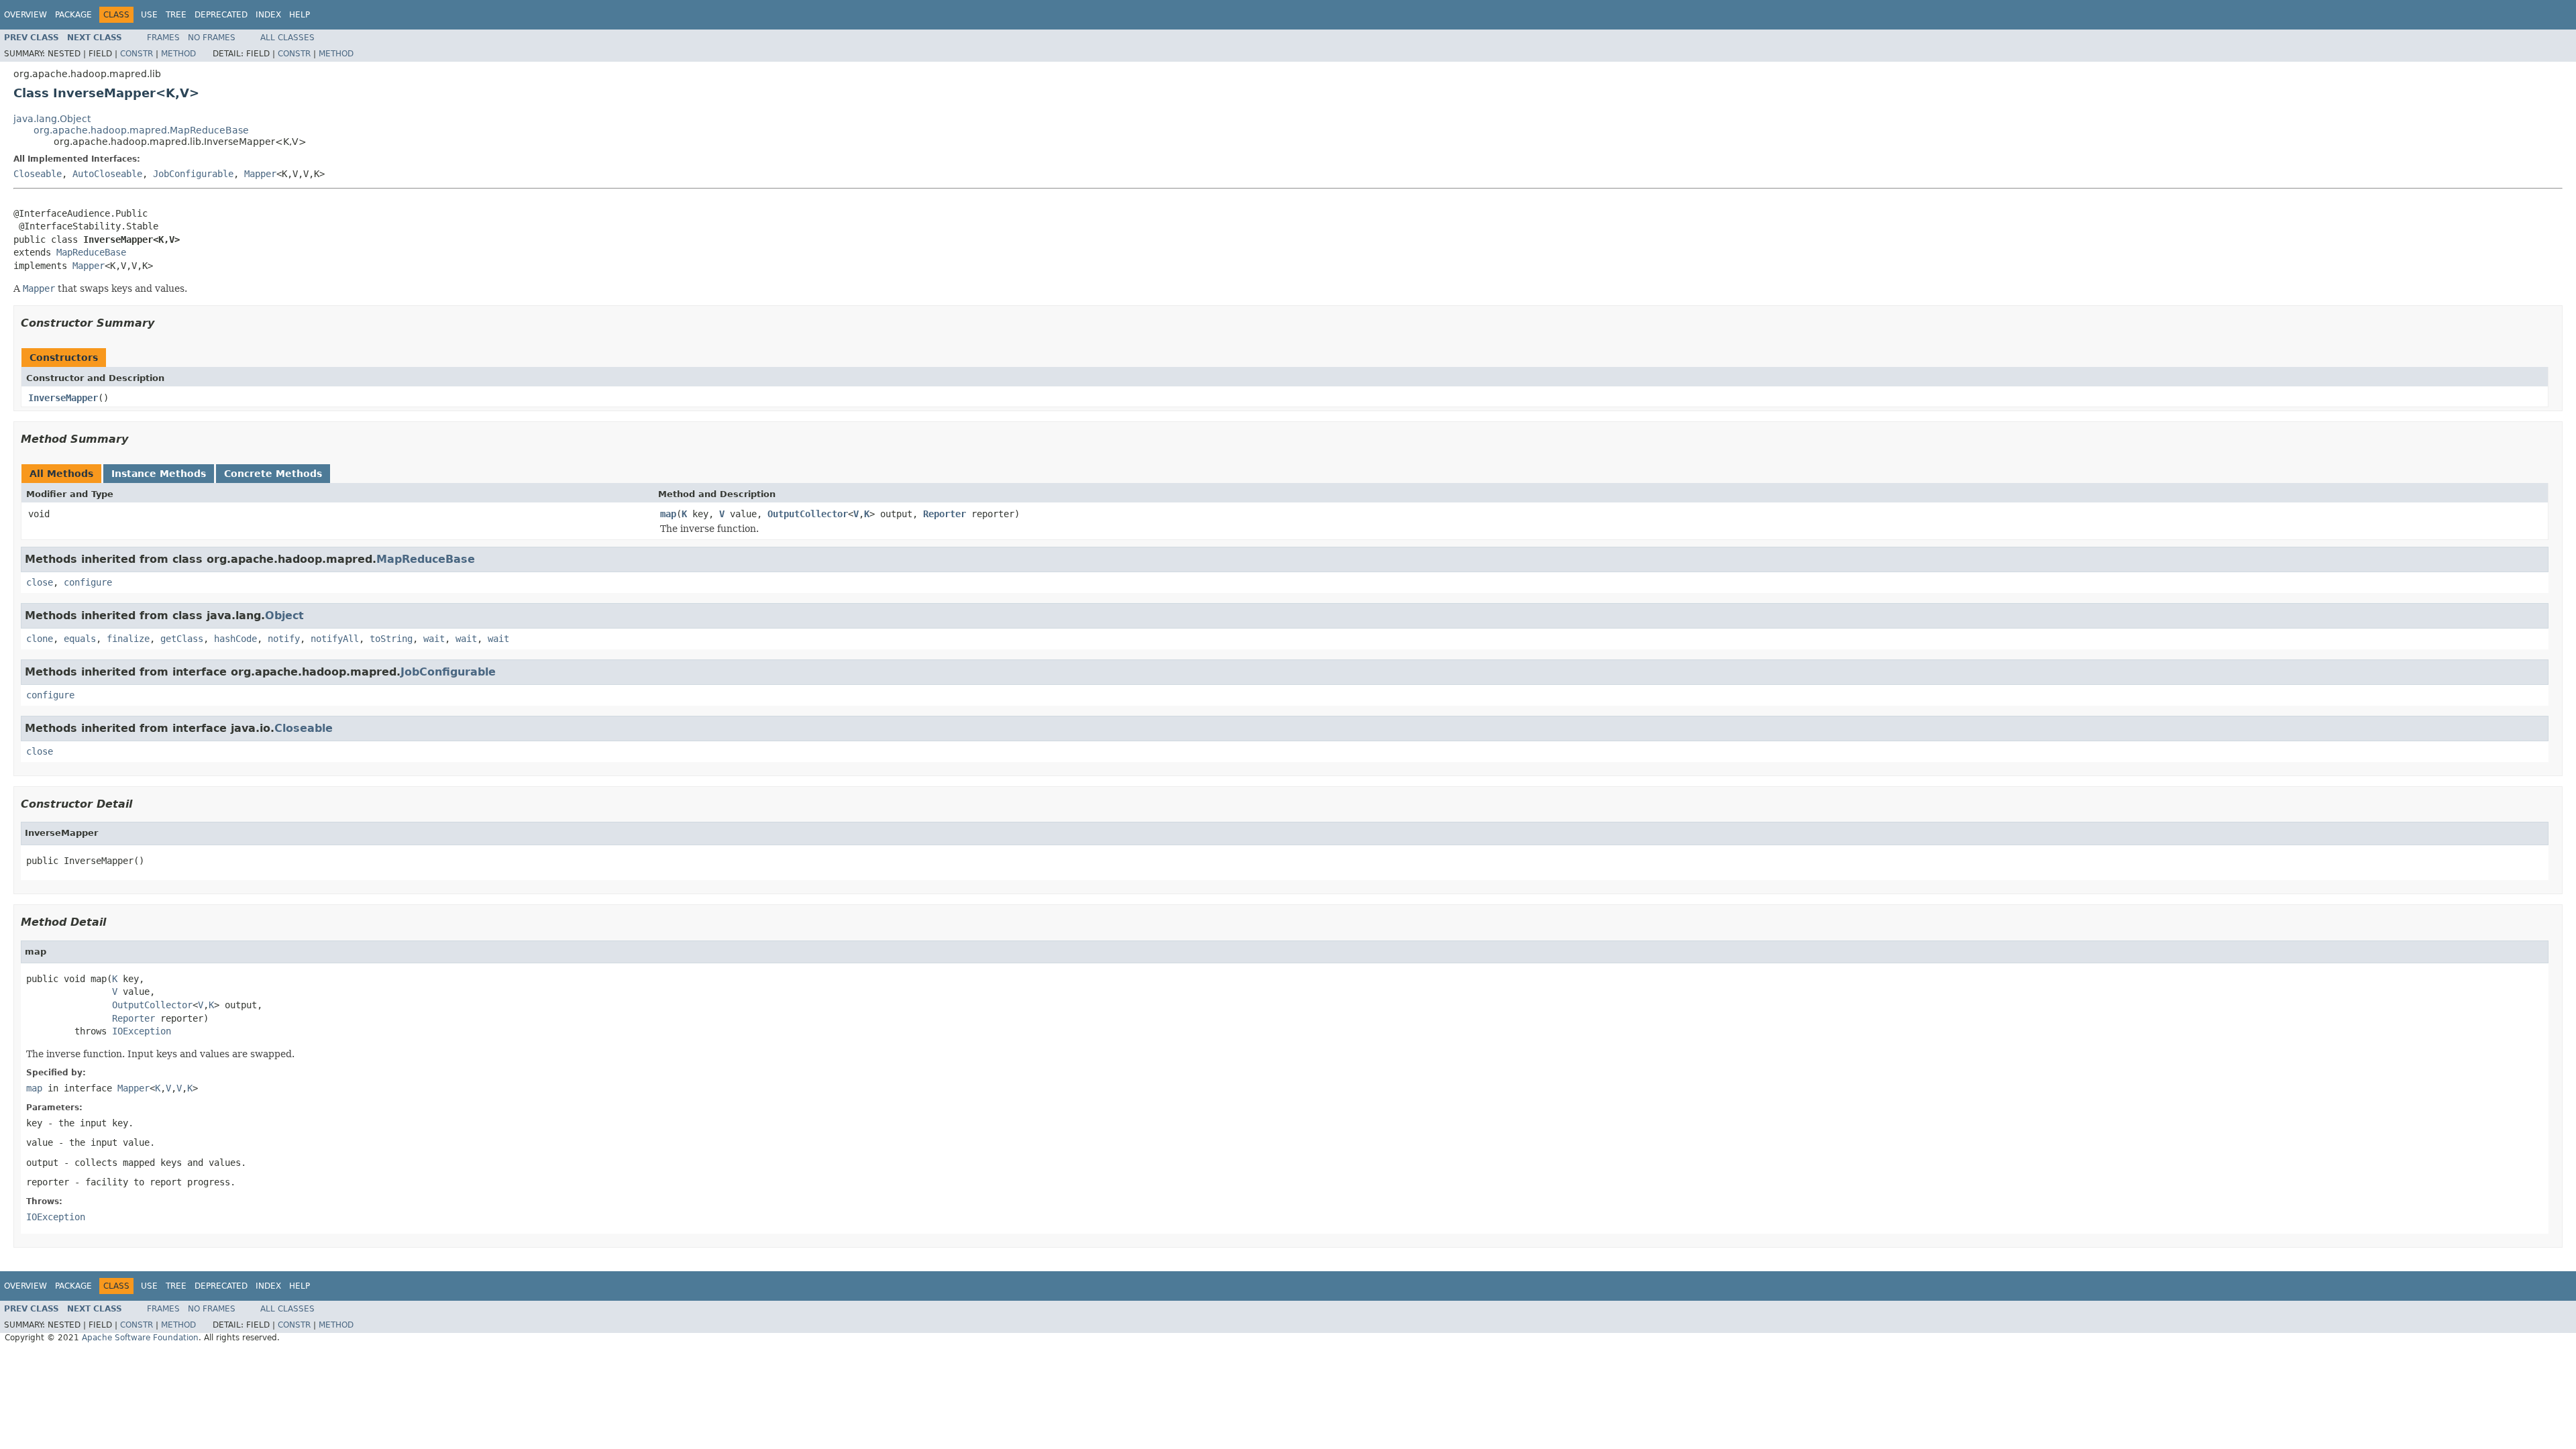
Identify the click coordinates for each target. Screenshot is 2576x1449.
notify (284, 639)
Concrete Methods (273, 474)
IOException (142, 1031)
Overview (25, 15)
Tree (176, 15)
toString (391, 639)
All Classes (287, 38)
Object (284, 615)
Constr (137, 54)
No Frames (212, 38)
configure (88, 582)
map (668, 514)
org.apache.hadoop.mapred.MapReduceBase (141, 130)
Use (149, 15)
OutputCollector (808, 514)
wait (434, 639)
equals (80, 639)
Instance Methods (159, 474)
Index (268, 15)
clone (40, 639)
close (40, 582)
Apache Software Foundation (140, 1338)
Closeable (38, 174)
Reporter (945, 514)
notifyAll (335, 639)
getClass (182, 639)
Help (300, 15)
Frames (163, 38)
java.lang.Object (52, 119)
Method (178, 54)
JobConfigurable (193, 174)
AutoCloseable (107, 174)
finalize (128, 639)
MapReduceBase (91, 252)
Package (73, 15)
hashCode (235, 639)
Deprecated (221, 15)
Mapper (260, 174)
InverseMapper (63, 398)
